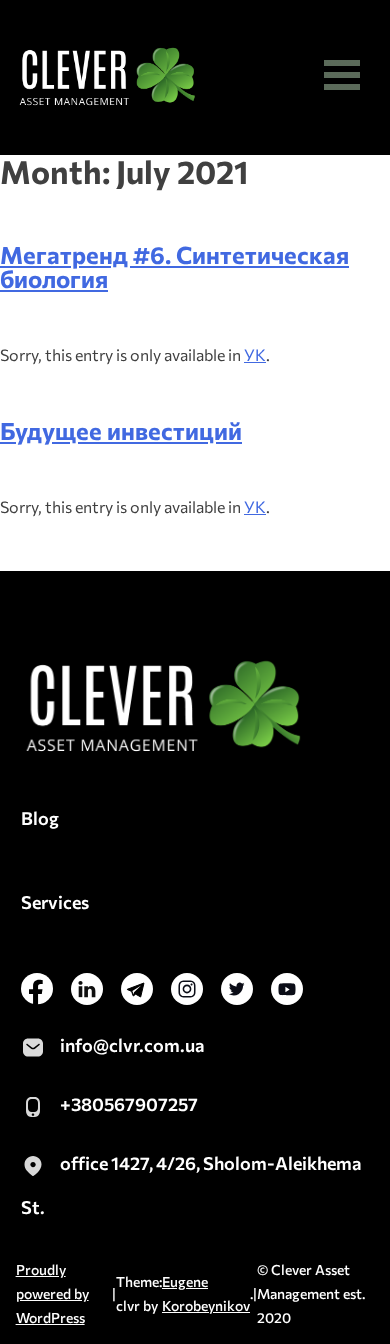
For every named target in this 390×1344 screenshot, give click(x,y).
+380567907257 (129, 1104)
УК (255, 354)
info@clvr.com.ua (132, 1045)
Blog (40, 818)
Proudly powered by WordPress (52, 1293)
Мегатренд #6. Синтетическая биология (174, 266)
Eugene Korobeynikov (206, 1293)
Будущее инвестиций (121, 430)
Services (55, 902)
